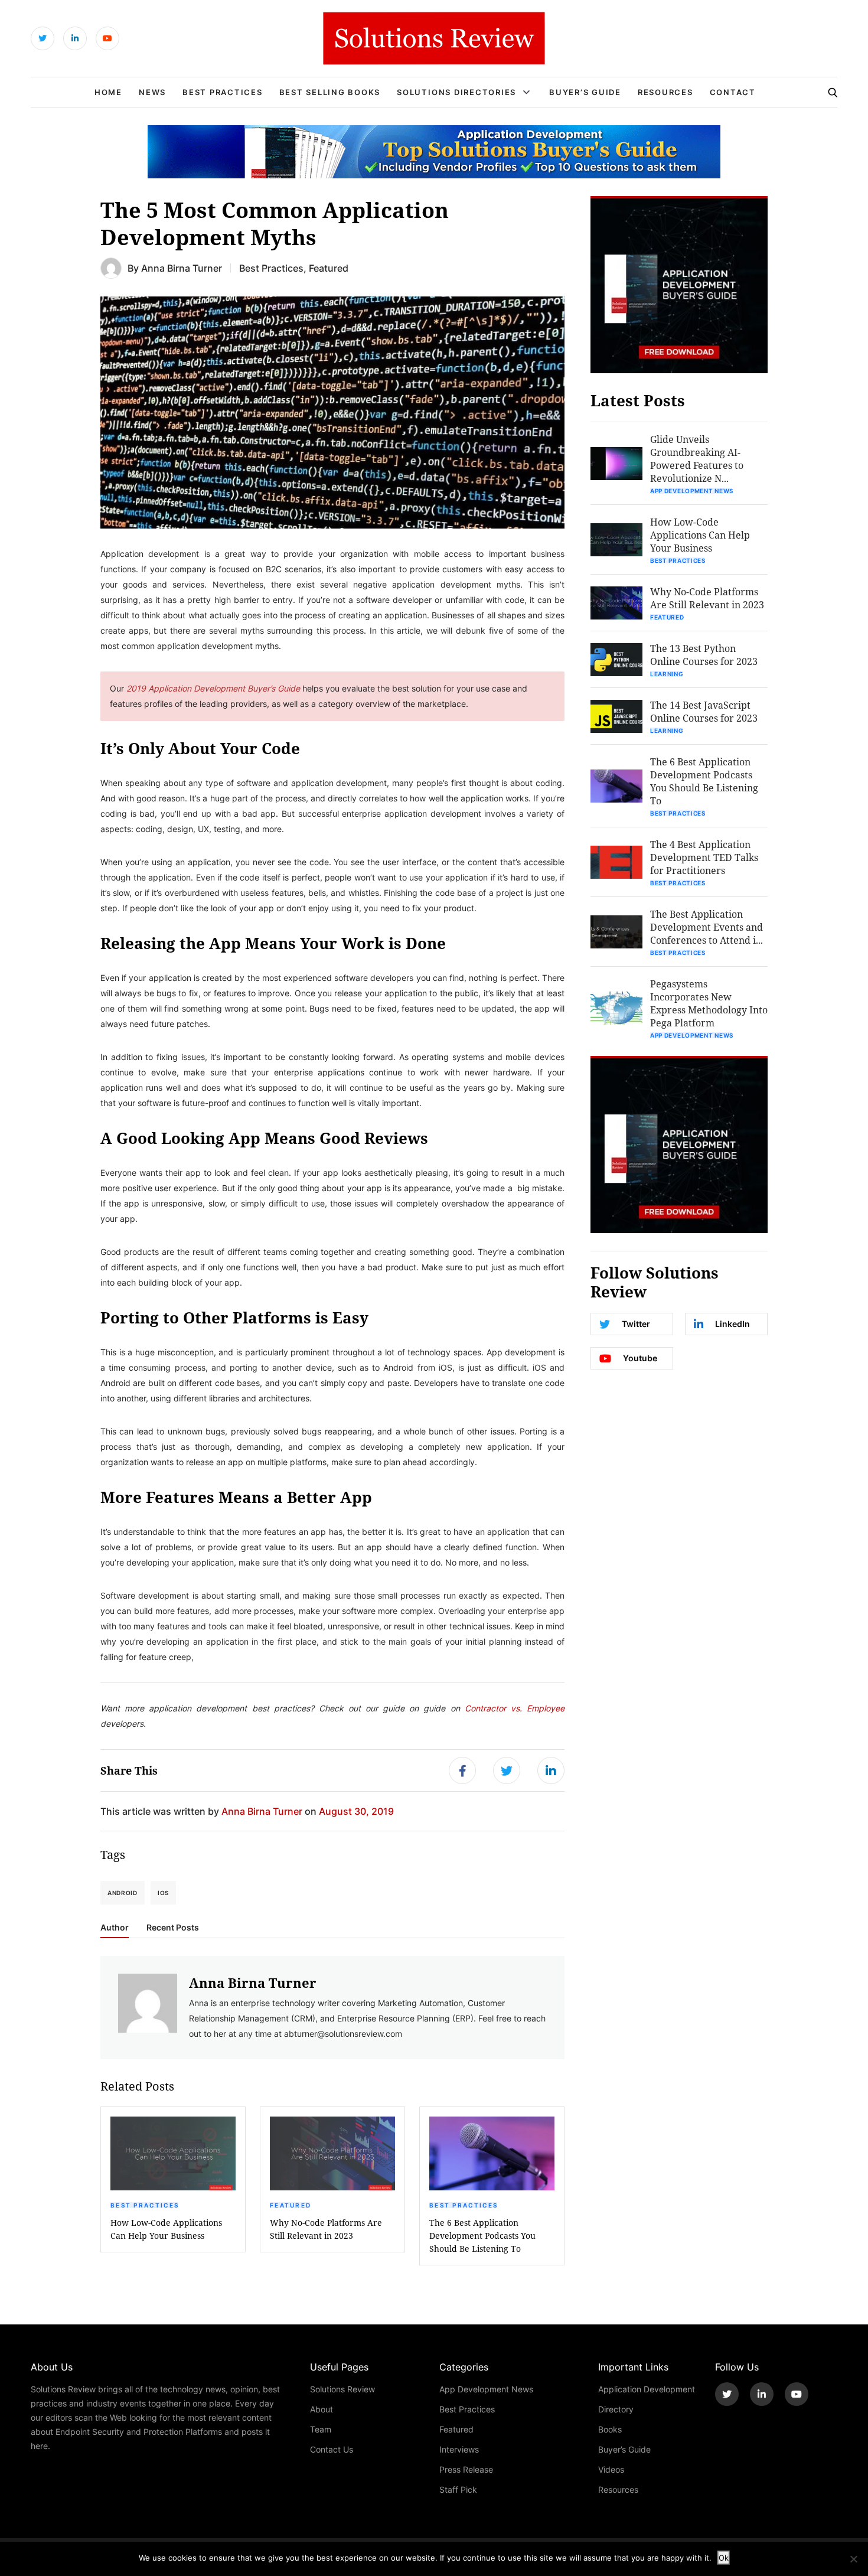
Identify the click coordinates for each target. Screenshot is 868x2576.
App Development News (692, 491)
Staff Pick (458, 2489)
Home (108, 92)
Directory (616, 2409)
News (152, 92)
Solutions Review (342, 2389)
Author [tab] (115, 1928)
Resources (665, 92)
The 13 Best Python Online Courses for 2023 (704, 655)
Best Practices (223, 92)
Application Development (647, 2389)
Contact (733, 92)
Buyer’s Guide (585, 92)
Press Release (466, 2469)
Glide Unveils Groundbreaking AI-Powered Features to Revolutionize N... (697, 459)
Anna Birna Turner (182, 268)
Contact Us (332, 2449)
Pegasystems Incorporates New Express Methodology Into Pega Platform (709, 1003)
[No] (853, 2559)
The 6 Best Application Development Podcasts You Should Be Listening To (482, 2236)
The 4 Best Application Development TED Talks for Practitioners (704, 857)
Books (610, 2429)
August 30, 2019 (356, 1811)
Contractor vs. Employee (512, 1708)
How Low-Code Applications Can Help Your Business (166, 2229)
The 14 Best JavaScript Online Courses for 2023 (704, 711)
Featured (329, 268)
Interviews (459, 2449)
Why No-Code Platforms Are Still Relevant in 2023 (326, 2229)
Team (321, 2429)
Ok (724, 2558)
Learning (667, 674)
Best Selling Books (330, 92)
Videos (611, 2469)
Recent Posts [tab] (173, 1928)
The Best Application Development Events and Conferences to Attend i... (707, 927)
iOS (163, 1893)
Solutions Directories (456, 92)
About (322, 2409)
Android (123, 1893)
